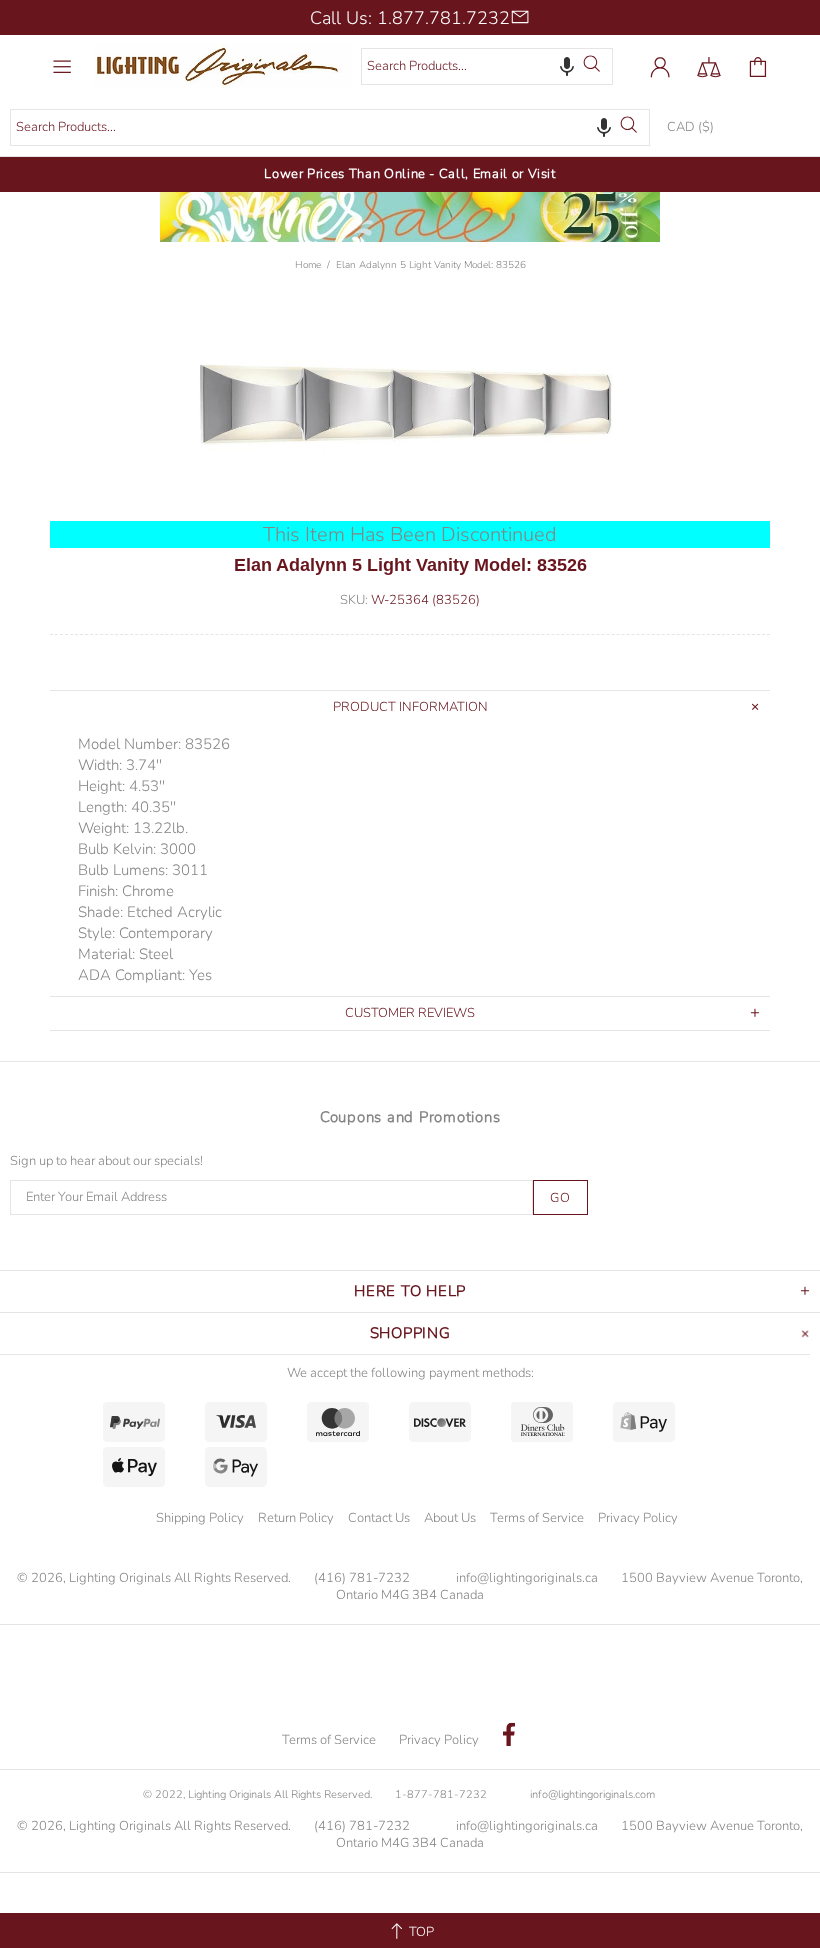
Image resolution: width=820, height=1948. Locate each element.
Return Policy (296, 1518)
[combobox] (487, 66)
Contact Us (379, 1518)
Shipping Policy (200, 1518)
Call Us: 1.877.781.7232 (410, 18)
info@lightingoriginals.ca (527, 1578)
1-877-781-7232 (441, 1794)
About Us (450, 1518)
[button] (567, 66)
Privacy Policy (638, 1518)
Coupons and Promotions (410, 1117)
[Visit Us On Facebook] (509, 1737)
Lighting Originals (222, 66)
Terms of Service (537, 1518)
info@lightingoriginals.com (592, 1794)
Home (308, 265)
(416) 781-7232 (362, 1578)
